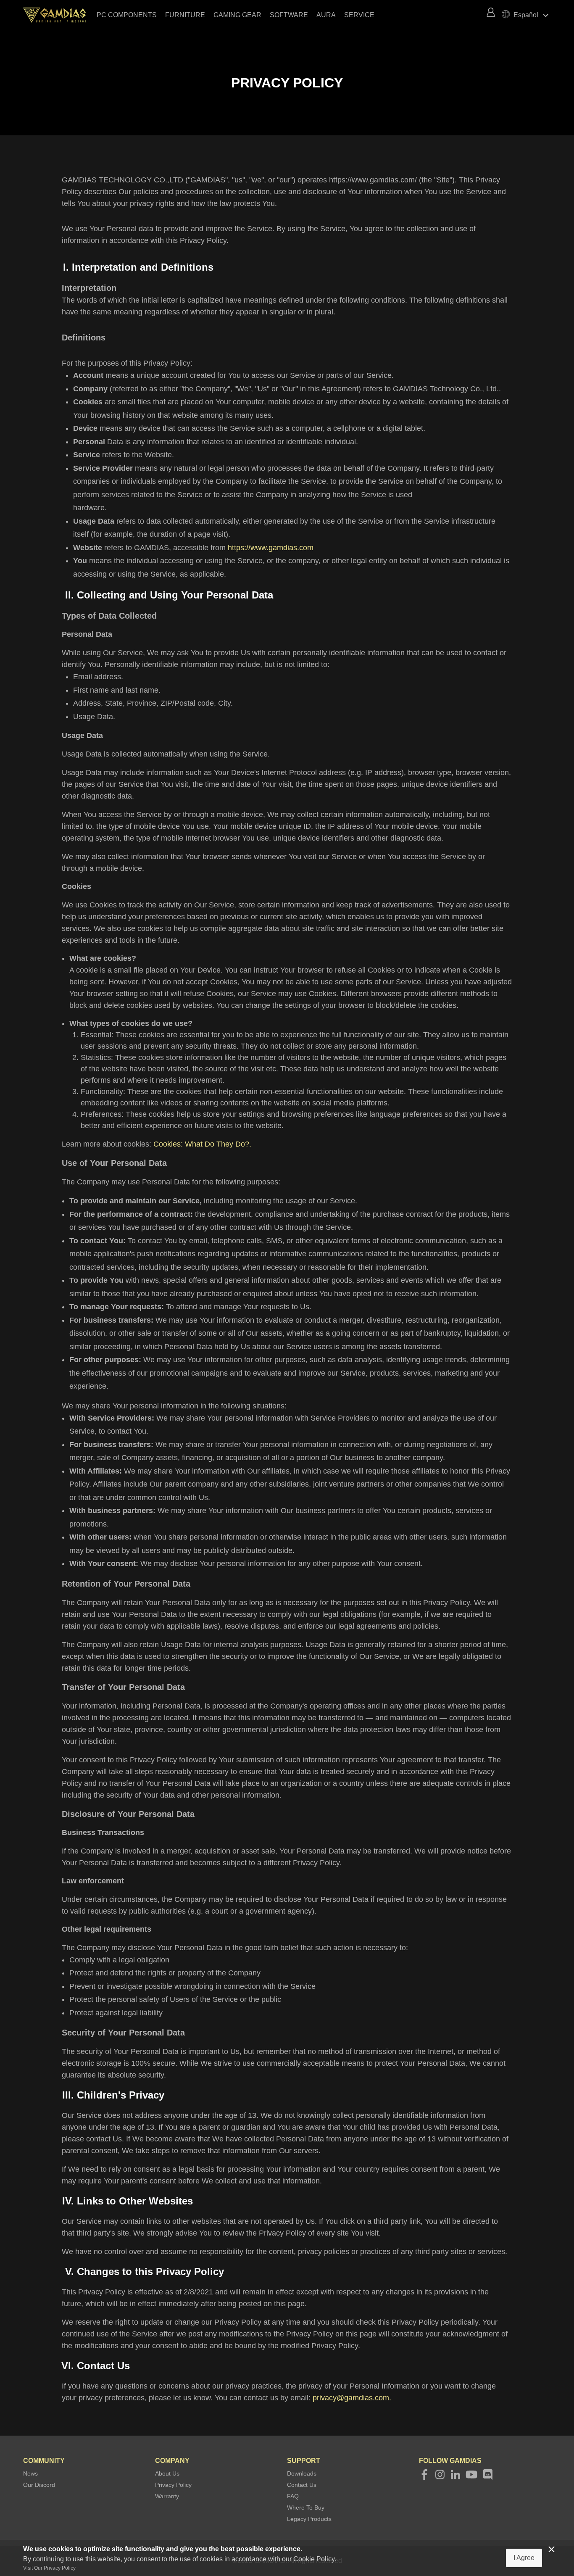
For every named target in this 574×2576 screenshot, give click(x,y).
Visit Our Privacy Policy (49, 2568)
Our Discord (39, 2485)
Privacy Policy (173, 2485)
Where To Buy (306, 2507)
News (30, 2473)
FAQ (293, 2496)
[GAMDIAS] (59, 15)
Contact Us (302, 2485)
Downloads (302, 2473)
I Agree (524, 2558)
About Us (167, 2473)
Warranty (167, 2496)
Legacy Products (309, 2519)
